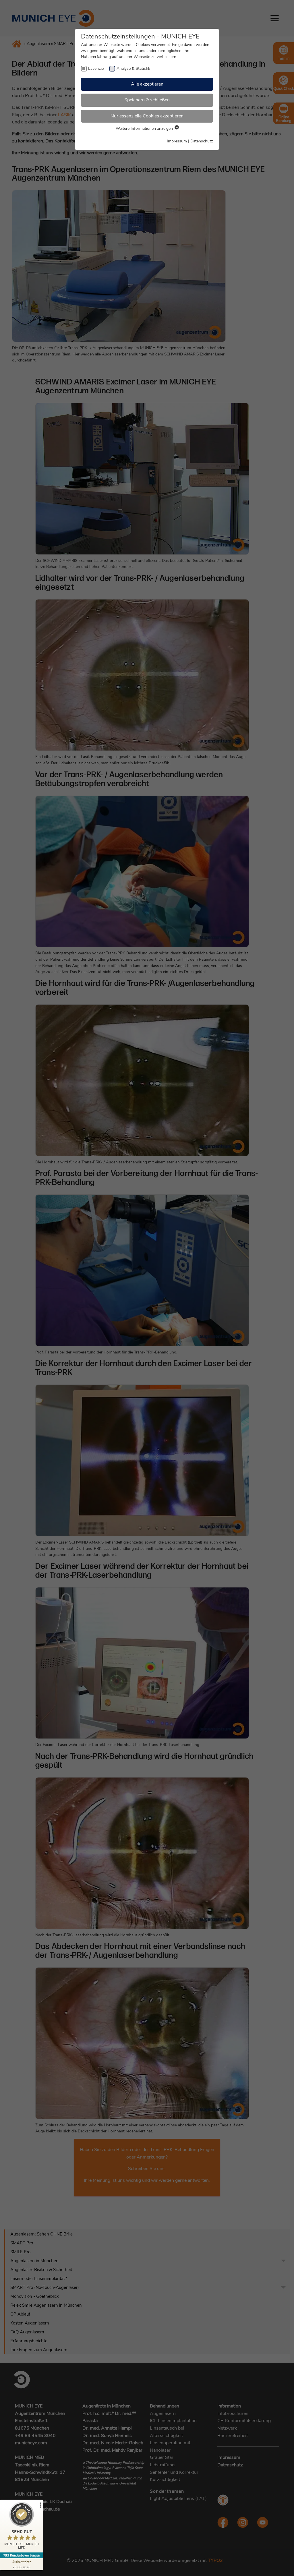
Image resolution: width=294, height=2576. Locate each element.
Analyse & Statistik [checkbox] (133, 68)
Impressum (177, 141)
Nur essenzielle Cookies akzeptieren (147, 116)
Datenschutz (202, 141)
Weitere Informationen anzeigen (145, 128)
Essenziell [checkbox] (97, 68)
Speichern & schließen (147, 100)
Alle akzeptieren (147, 84)
